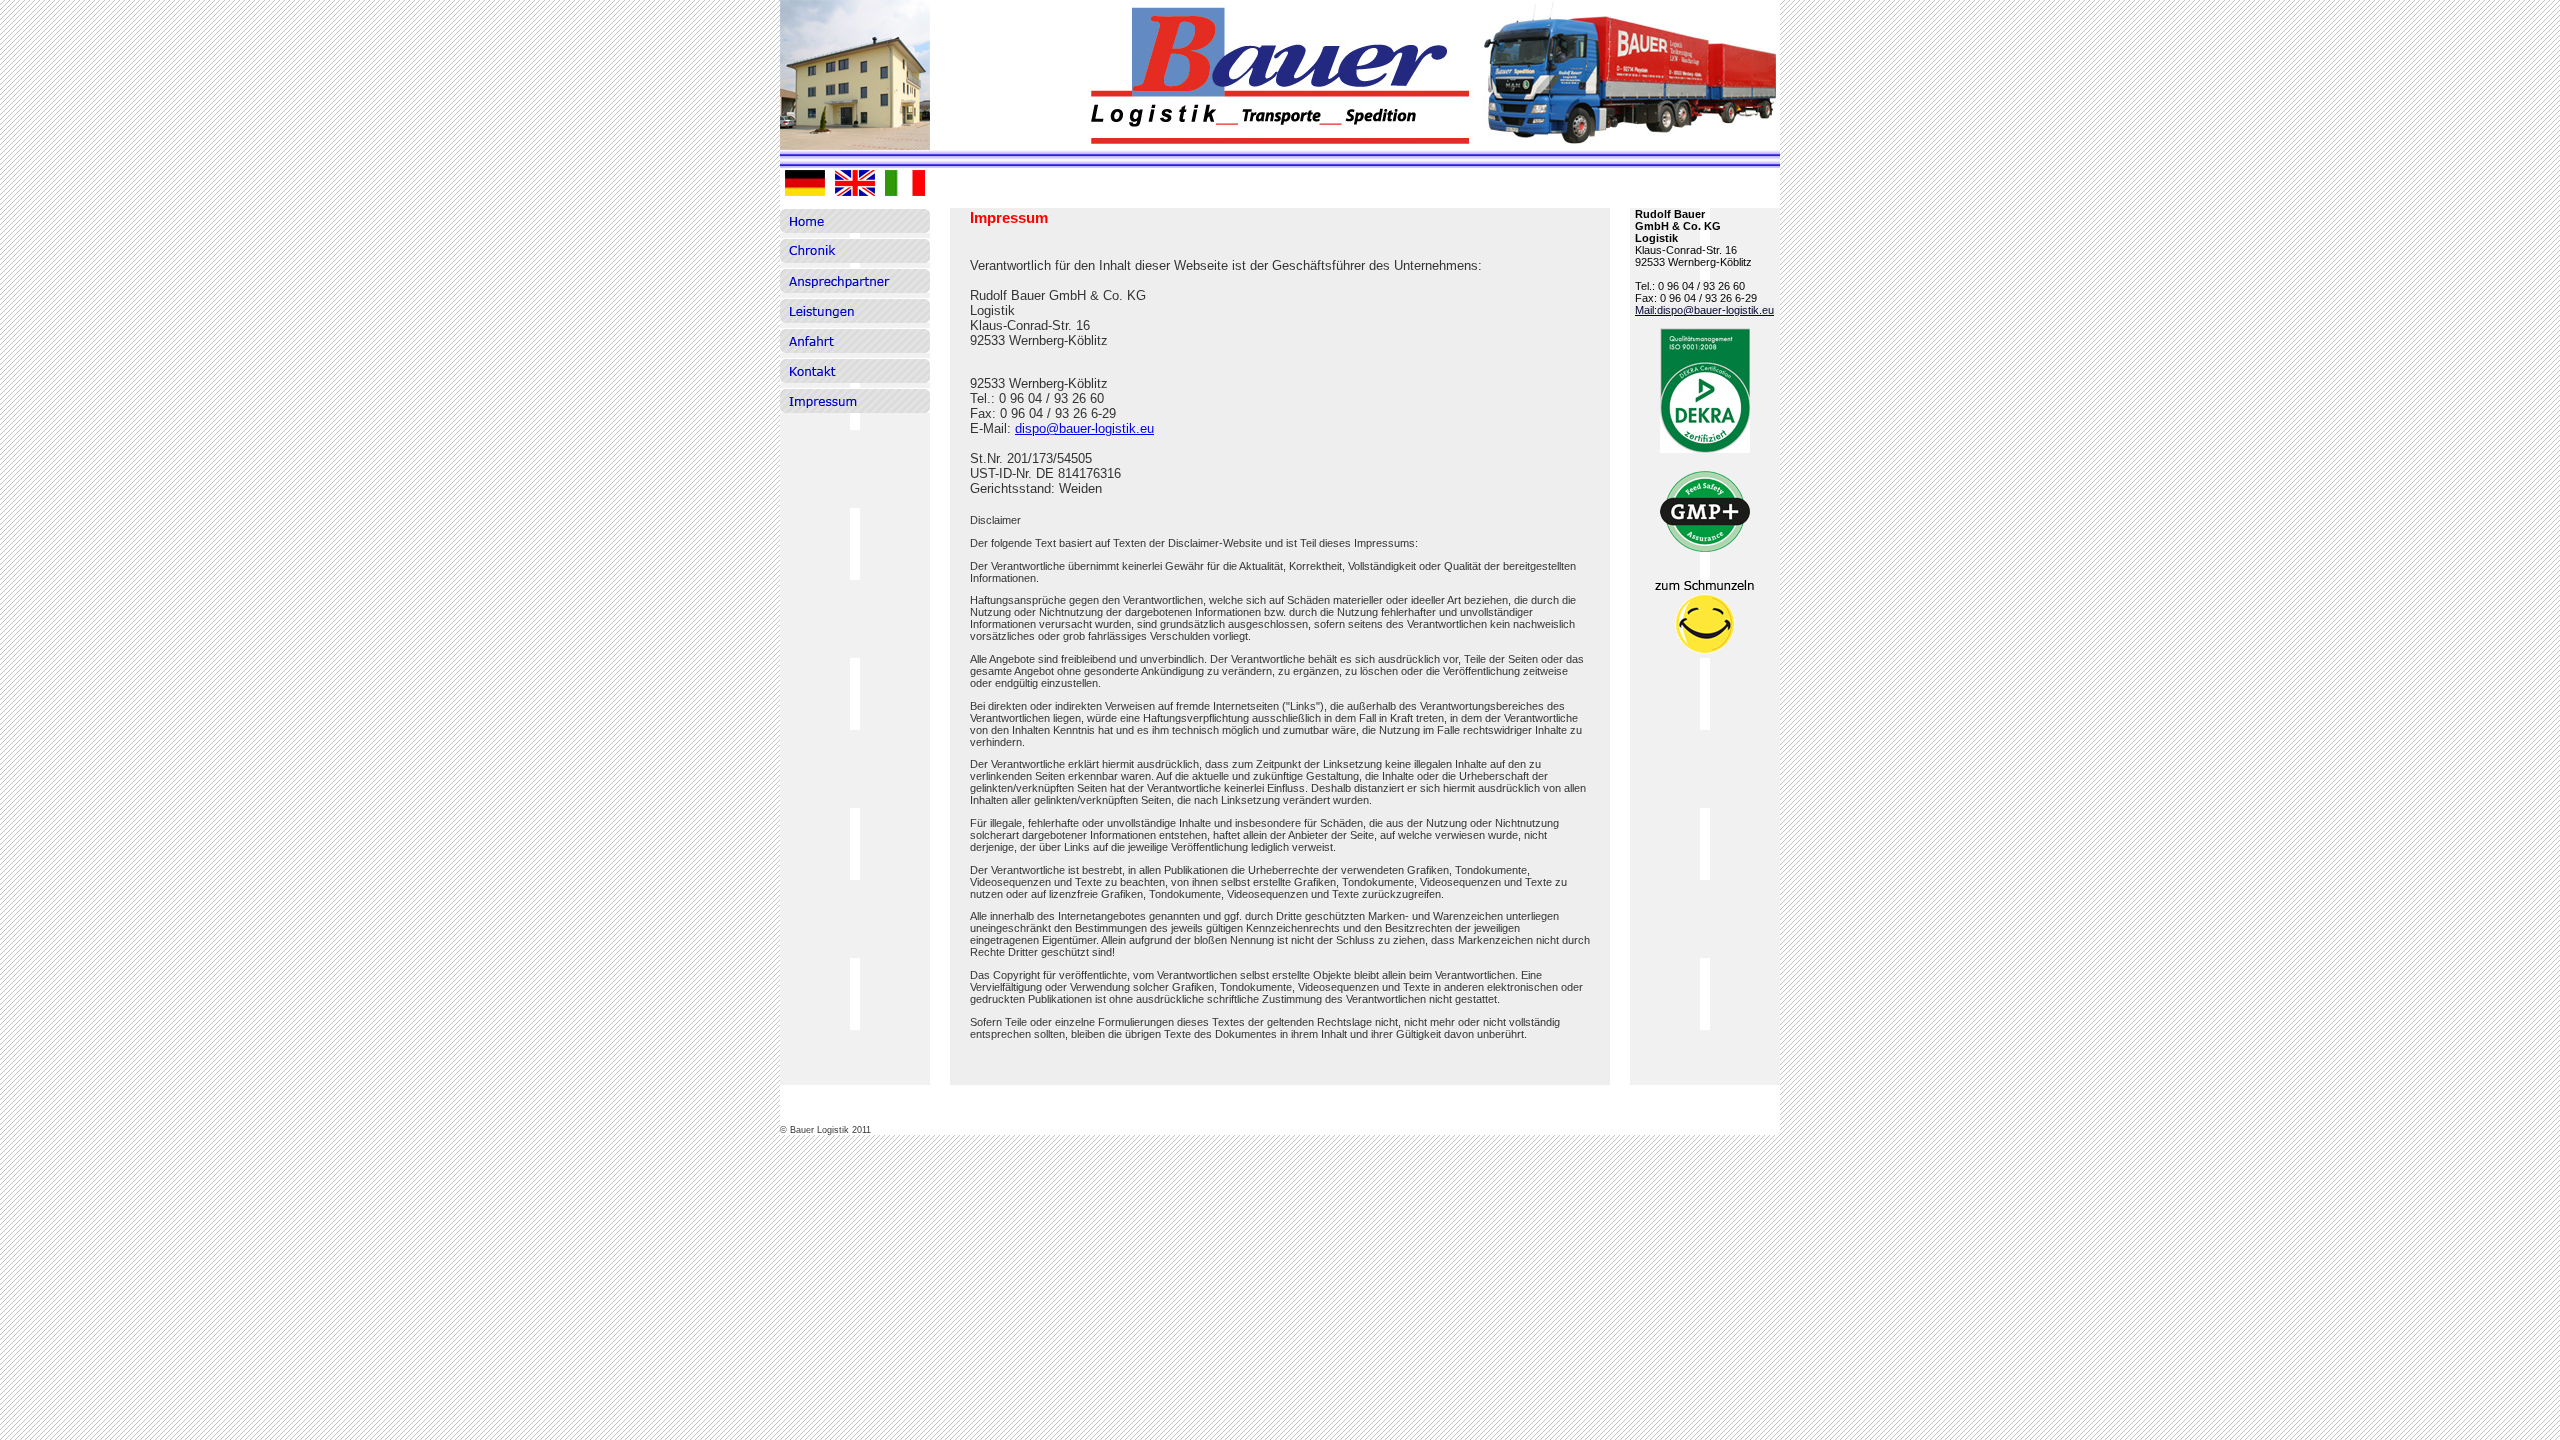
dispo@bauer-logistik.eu (1084, 428)
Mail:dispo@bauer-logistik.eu (1704, 310)
